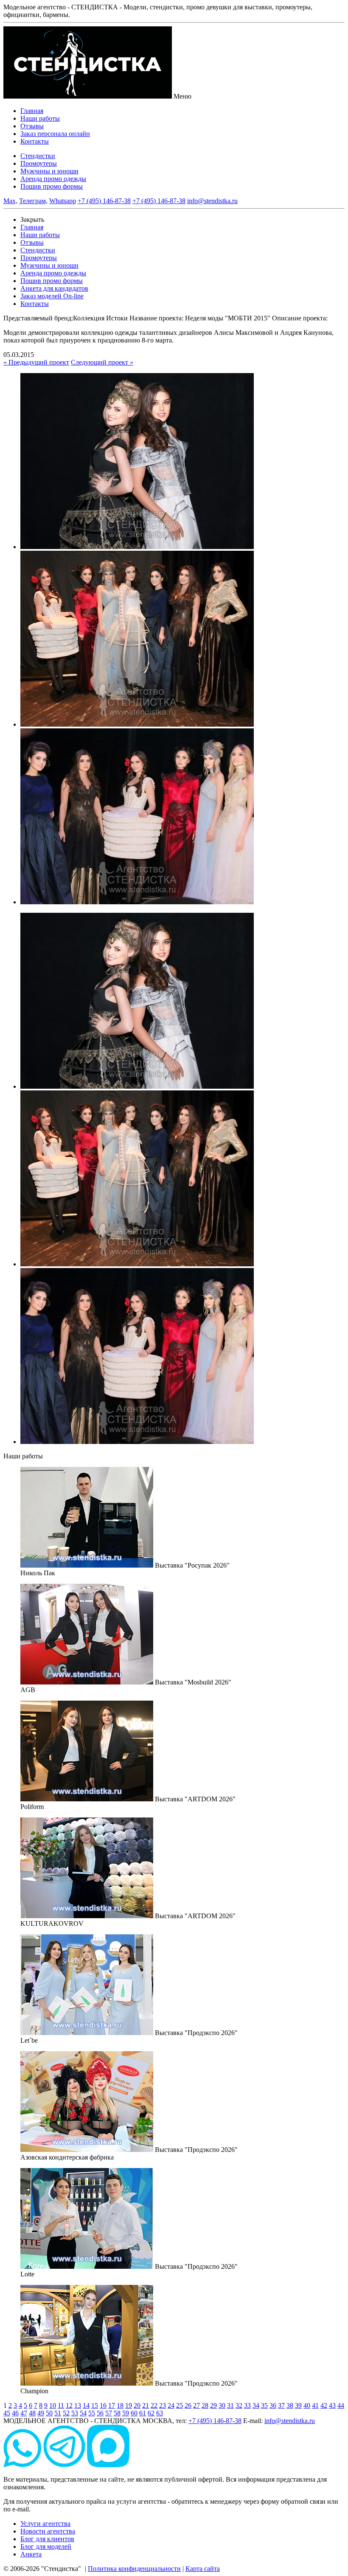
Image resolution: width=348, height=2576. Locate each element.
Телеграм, (33, 201)
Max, (10, 201)
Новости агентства (48, 2531)
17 (112, 2405)
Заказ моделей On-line (52, 296)
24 (171, 2405)
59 (126, 2413)
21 (146, 2405)
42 (324, 2405)
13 (78, 2405)
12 (69, 2405)
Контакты (35, 141)
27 (196, 2405)
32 (239, 2405)
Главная (32, 111)
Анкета (31, 2554)
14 (86, 2405)
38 (290, 2405)
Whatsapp (63, 201)
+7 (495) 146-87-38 (104, 201)
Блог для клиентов (47, 2539)
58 (117, 2413)
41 (315, 2405)
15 (95, 2405)
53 (75, 2413)
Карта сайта (203, 2569)
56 (100, 2413)
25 (180, 2405)
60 (134, 2413)
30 (222, 2405)
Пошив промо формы (52, 186)
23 (163, 2405)
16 (103, 2405)
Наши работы (40, 118)
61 (143, 2413)
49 (41, 2413)
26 (188, 2405)
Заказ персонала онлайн (55, 134)
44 (341, 2405)
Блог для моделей (46, 2546)
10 (53, 2405)
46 (15, 2413)
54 (83, 2413)
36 (273, 2405)
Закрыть (32, 219)
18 (120, 2405)
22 (154, 2405)
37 (281, 2405)
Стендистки (38, 156)
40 (307, 2405)
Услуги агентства (45, 2524)
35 (264, 2405)
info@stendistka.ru (212, 201)
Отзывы (32, 126)
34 (256, 2405)
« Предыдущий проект (36, 362)
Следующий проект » (102, 362)
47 (24, 2413)
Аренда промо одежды (53, 179)
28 (205, 2405)
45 (7, 2413)
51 (58, 2413)
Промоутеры (39, 163)
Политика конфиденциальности (134, 2569)
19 (129, 2405)
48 (32, 2413)
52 (66, 2413)
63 (160, 2413)
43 (332, 2405)
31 (230, 2405)
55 (92, 2413)
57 (109, 2413)
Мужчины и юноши (49, 171)
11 (61, 2405)
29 (213, 2405)
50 (49, 2413)
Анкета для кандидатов (54, 288)
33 (247, 2405)
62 (151, 2413)
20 (137, 2405)
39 (298, 2405)
